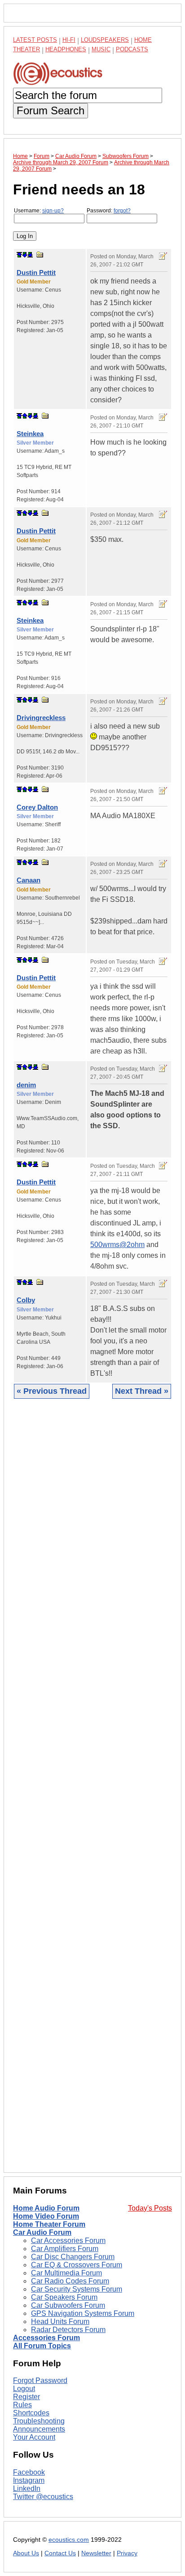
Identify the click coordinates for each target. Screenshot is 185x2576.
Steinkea (30, 434)
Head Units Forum (60, 2322)
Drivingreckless (41, 718)
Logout (24, 2389)
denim (26, 1085)
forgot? (122, 211)
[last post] (30, 255)
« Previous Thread (52, 1391)
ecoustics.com (69, 2540)
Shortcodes (31, 2413)
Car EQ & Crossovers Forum (77, 2265)
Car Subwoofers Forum (68, 2305)
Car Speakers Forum (64, 2297)
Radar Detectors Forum (68, 2330)
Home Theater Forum (49, 2224)
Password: (109, 211)
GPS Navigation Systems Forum (83, 2313)
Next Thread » (142, 1391)
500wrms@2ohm (117, 1245)
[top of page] (19, 255)
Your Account (34, 2437)
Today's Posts (150, 2208)
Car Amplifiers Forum (65, 2249)
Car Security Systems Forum (77, 2289)
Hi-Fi (69, 40)
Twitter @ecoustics (43, 2497)
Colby (26, 1300)
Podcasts (132, 49)
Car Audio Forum (42, 2232)
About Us (26, 2553)
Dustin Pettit (36, 272)
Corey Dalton (37, 807)
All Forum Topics (42, 2346)
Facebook (29, 2472)
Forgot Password (40, 2380)
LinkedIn (27, 2488)
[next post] (25, 255)
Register (26, 2397)
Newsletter (96, 2553)
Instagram (29, 2480)
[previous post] (25, 416)
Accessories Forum (46, 2338)
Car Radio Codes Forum (70, 2281)
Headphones (66, 49)
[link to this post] (40, 254)
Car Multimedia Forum (66, 2273)
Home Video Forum (46, 2216)
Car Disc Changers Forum (73, 2257)
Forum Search (51, 110)
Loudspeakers (105, 40)
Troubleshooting (39, 2421)
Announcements (39, 2429)
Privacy (127, 2553)
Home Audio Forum (46, 2208)
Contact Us (60, 2553)
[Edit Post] (163, 256)
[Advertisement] (92, 1792)
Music (101, 49)
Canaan (29, 880)
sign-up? (53, 211)
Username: (39, 211)
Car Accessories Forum (68, 2240)
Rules (22, 2405)
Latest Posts (35, 40)
